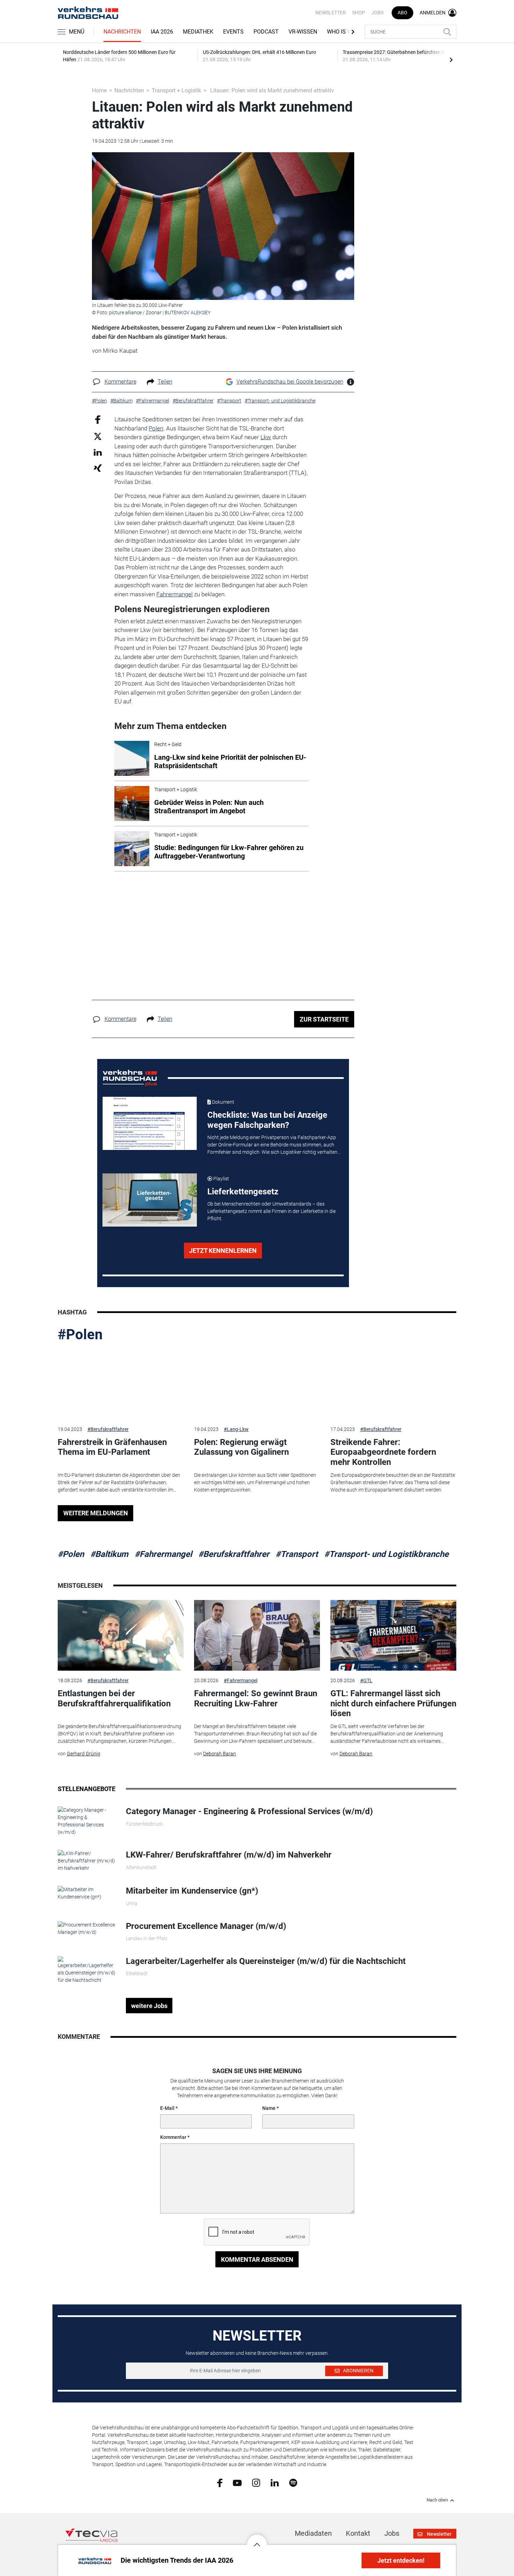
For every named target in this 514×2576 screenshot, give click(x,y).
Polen (156, 428)
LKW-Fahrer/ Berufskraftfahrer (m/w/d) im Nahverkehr (229, 1855)
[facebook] (220, 2483)
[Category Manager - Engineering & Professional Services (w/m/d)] (87, 1821)
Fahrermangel (174, 594)
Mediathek (198, 32)
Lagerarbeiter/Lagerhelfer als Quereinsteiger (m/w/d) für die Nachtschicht (266, 1961)
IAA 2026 (162, 32)
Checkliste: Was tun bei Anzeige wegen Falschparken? (267, 1120)
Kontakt (358, 2533)
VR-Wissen (303, 32)
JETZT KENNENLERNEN (223, 1251)
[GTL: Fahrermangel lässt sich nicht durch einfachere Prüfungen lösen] (393, 1636)
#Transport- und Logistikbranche (386, 1554)
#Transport (297, 1554)
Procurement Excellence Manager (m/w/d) (206, 1926)
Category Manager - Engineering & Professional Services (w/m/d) (249, 1811)
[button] (257, 2539)
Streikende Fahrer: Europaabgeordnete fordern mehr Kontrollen (383, 1452)
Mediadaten (313, 2533)
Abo (402, 13)
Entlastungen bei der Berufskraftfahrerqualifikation (114, 1698)
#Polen (80, 1335)
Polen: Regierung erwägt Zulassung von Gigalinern (241, 1447)
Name (269, 2108)
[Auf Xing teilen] (98, 468)
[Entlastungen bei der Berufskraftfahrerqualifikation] (121, 1636)
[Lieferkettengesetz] (150, 1200)
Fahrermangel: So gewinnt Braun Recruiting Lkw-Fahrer (256, 1698)
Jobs (377, 13)
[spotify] (293, 2483)
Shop (359, 13)
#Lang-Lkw (236, 1429)
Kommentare (120, 382)
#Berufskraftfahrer (108, 1429)
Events (233, 32)
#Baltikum (109, 1554)
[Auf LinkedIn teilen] (98, 452)
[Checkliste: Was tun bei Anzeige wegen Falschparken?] (150, 1123)
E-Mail (167, 2108)
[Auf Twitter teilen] (98, 436)
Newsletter (331, 13)
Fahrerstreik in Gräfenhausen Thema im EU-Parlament (112, 1447)
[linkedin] (275, 2482)
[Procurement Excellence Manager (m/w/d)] (87, 1928)
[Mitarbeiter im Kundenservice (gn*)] (87, 1893)
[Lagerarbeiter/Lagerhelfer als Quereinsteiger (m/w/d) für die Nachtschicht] (87, 1970)
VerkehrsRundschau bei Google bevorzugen (290, 382)
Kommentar (173, 2137)
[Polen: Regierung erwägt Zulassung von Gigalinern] (257, 1384)
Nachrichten (122, 32)
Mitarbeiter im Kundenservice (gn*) (192, 1891)
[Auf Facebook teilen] (98, 419)
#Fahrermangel (163, 1554)
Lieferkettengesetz (243, 1192)
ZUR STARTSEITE (324, 1019)
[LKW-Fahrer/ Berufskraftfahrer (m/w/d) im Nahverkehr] (87, 1861)
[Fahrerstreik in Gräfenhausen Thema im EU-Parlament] (121, 1384)
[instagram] (256, 2483)
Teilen (165, 382)
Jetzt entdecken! (401, 2560)
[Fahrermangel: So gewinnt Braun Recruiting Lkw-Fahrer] (257, 1636)
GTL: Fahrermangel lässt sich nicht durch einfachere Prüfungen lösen (393, 1704)
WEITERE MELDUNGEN (96, 1513)
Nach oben (437, 2500)
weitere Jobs (149, 2006)
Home (99, 90)
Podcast (266, 32)
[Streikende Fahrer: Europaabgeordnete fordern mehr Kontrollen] (393, 1384)
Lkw (266, 437)
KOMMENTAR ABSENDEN (257, 2259)
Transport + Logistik (176, 90)
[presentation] (451, 59)
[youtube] (237, 2482)
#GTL (366, 1680)
